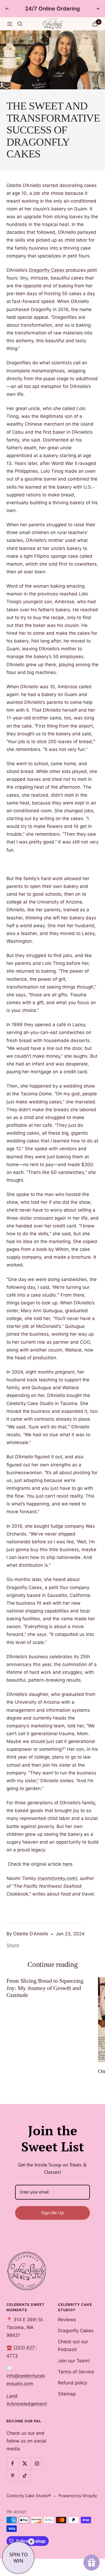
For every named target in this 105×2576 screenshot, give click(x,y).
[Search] (20, 24)
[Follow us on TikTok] (25, 2476)
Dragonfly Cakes (47, 270)
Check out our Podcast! (73, 2346)
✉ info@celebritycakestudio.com (26, 2376)
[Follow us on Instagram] (37, 2463)
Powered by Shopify (78, 2496)
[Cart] (95, 24)
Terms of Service (76, 2372)
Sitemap (67, 2394)
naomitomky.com (57, 1878)
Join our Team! (74, 2361)
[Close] (31, 2542)
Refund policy (73, 2383)
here (68, 1864)
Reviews (67, 2320)
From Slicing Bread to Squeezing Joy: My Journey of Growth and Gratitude (45, 1988)
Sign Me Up (52, 2213)
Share (13, 1945)
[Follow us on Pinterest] (13, 2476)
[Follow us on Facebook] (13, 2463)
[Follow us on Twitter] (25, 2463)
